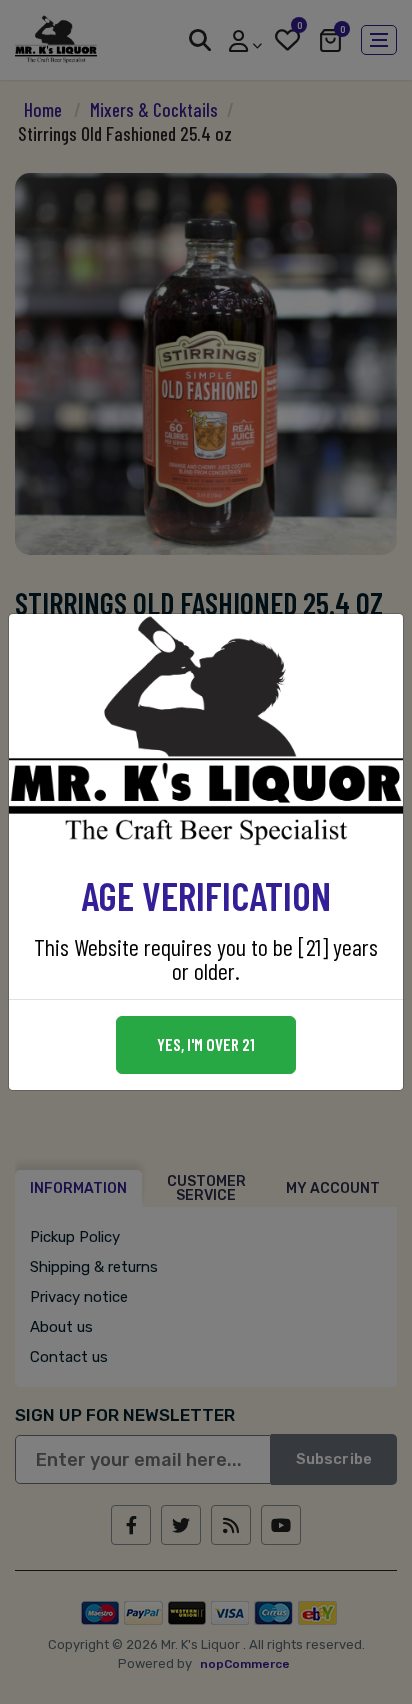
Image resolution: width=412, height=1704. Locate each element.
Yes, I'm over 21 (206, 1044)
